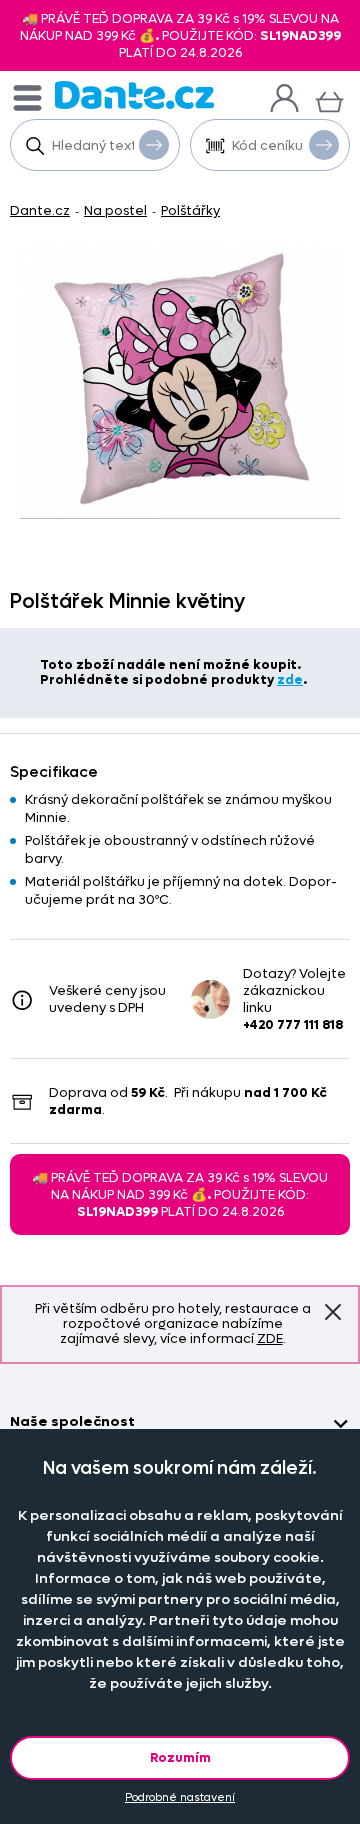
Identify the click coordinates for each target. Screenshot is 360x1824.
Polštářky (190, 210)
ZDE (270, 1338)
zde (290, 679)
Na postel (115, 210)
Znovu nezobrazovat (333, 1312)
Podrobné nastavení (180, 1797)
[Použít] (324, 145)
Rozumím (180, 1757)
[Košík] (329, 99)
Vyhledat (154, 145)
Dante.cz (40, 210)
